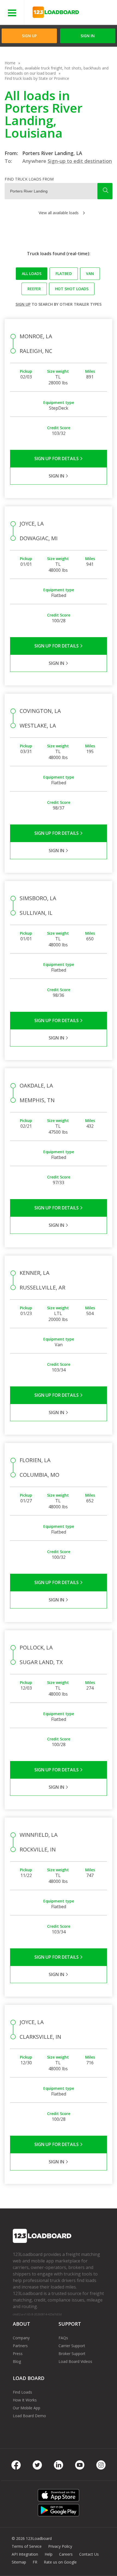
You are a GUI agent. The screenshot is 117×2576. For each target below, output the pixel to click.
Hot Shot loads (72, 289)
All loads (32, 274)
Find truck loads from (29, 179)
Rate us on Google (60, 2562)
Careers (66, 2554)
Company (21, 2338)
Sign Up (29, 36)
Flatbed (64, 274)
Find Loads (22, 2392)
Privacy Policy (60, 2546)
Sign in (88, 36)
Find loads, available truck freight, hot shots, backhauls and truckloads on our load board (57, 71)
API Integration (25, 2554)
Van (90, 274)
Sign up (23, 304)
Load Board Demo (29, 2416)
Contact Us (89, 2554)
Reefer (34, 289)
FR (35, 2562)
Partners (20, 2346)
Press (18, 2354)
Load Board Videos (75, 2361)
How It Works (25, 2400)
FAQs (63, 2338)
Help (49, 2554)
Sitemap (19, 2562)
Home (10, 63)
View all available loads (59, 213)
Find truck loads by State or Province (37, 78)
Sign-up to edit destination (80, 161)
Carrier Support (72, 2346)
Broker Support (72, 2354)
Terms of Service (27, 2546)
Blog (17, 2361)
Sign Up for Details (57, 459)
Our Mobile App (27, 2408)
